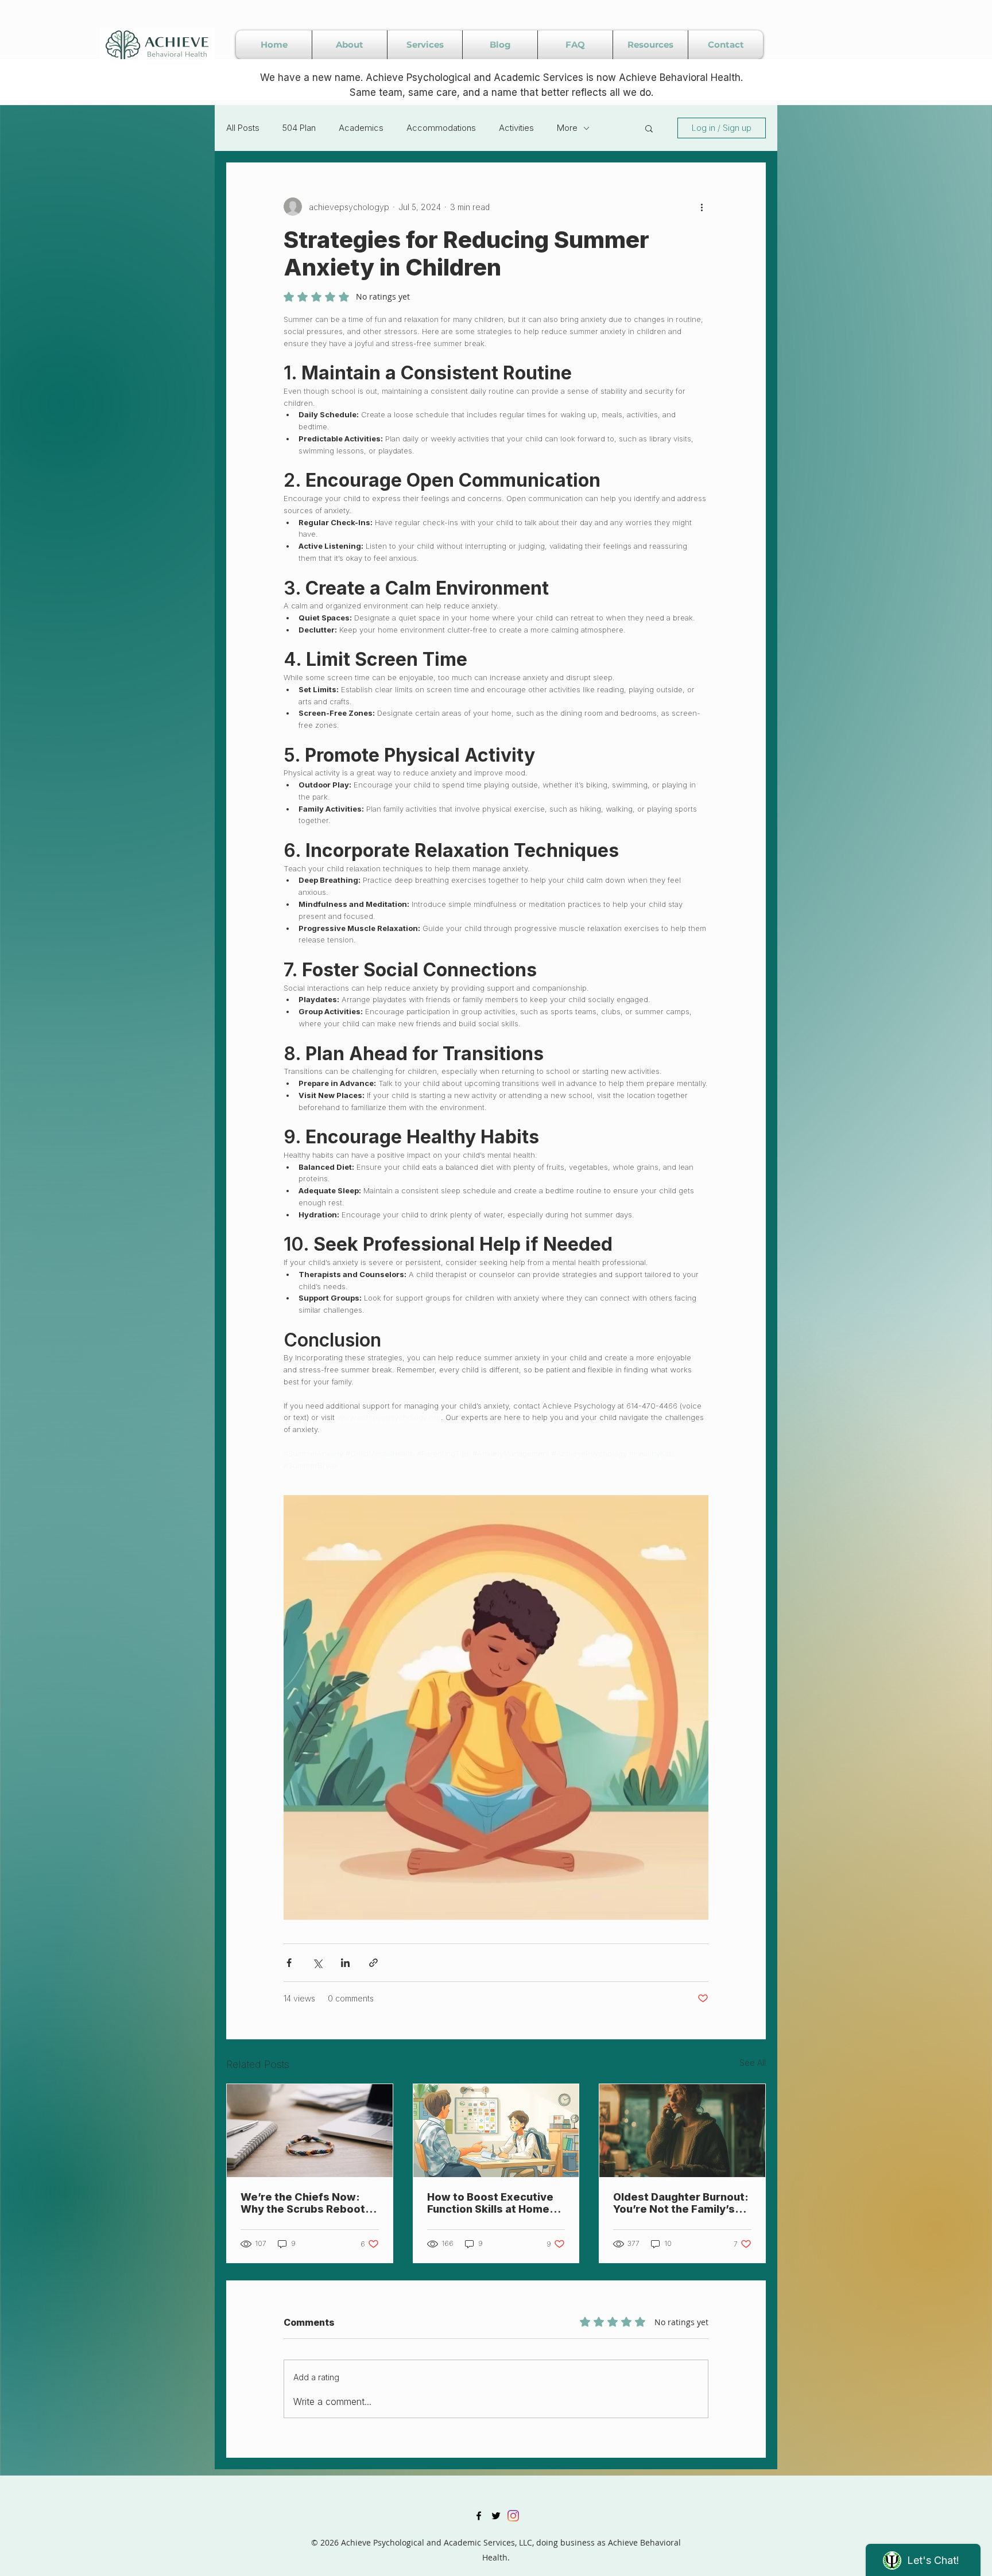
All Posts (243, 128)
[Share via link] (373, 1963)
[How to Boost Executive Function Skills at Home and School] (496, 2131)
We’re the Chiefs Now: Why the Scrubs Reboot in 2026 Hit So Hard (309, 2203)
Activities (516, 128)
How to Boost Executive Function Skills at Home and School (490, 2203)
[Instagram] (513, 2516)
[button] (649, 128)
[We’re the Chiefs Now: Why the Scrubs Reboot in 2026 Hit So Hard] (310, 2131)
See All (753, 2063)
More (567, 128)
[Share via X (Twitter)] (317, 1963)
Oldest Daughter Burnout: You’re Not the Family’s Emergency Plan (681, 2203)
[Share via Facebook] (289, 1963)
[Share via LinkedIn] (345, 1963)
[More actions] (702, 207)
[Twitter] (496, 2516)
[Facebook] (479, 2516)
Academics (361, 128)
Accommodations (441, 128)
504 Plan (299, 128)
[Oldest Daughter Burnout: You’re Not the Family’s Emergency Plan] (682, 2131)
